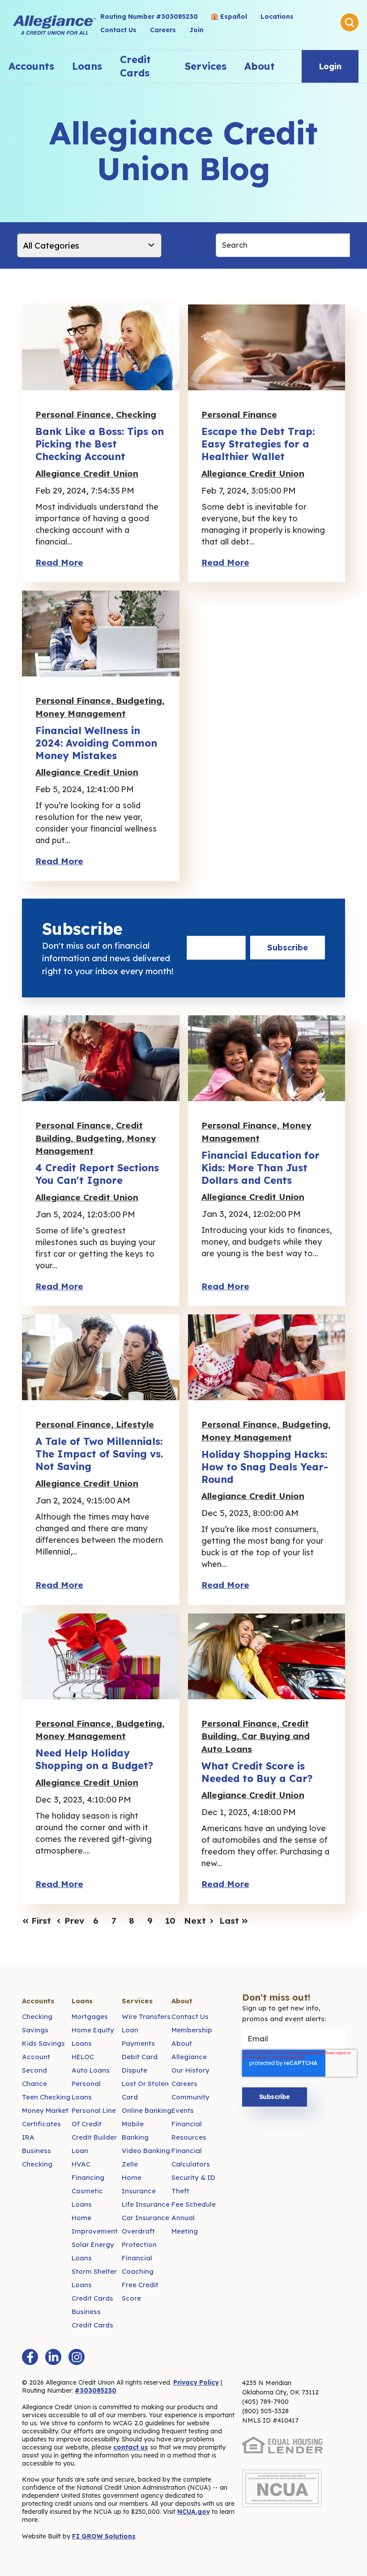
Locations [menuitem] (277, 17)
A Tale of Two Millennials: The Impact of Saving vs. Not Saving (99, 1454)
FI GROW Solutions (104, 2536)
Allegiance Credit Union (87, 473)
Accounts (31, 66)
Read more (59, 562)
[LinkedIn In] (53, 2357)
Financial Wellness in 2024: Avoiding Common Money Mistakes (96, 743)
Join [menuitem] (196, 30)
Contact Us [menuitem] (118, 30)
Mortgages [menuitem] (90, 2016)
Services (206, 66)
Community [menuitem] (190, 2097)
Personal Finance (239, 414)
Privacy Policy (196, 2382)
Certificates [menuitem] (41, 2124)
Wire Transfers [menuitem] (146, 2016)
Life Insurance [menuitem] (146, 2204)
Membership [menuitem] (192, 2030)
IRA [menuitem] (28, 2137)
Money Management (81, 714)
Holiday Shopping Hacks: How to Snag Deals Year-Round (265, 1467)
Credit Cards (135, 66)
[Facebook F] (30, 2357)
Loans (87, 66)
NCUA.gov (194, 2512)
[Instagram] (77, 2357)
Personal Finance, (76, 414)
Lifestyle (135, 1424)
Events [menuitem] (183, 2110)
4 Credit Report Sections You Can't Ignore (97, 1174)
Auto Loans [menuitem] (91, 2070)
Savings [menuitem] (35, 2030)
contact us (131, 2447)
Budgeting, (140, 701)
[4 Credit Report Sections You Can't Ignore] (101, 1058)
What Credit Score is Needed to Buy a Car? (257, 1772)
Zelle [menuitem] (130, 2164)
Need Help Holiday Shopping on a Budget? (94, 1759)
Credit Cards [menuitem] (92, 2298)
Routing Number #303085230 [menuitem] (149, 17)
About (260, 66)
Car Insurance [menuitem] (145, 2218)
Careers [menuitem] (163, 30)
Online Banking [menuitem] (147, 2110)
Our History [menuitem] (190, 2070)
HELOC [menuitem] (83, 2057)
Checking (136, 414)
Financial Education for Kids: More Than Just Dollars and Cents (260, 1168)
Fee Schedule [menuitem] (194, 2204)
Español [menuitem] (234, 17)
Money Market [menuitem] (45, 2110)
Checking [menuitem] (37, 2016)
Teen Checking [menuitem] (46, 2097)
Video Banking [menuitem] (146, 2151)
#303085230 (96, 2390)
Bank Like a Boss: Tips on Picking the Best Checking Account (100, 444)
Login (330, 66)
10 (170, 1921)
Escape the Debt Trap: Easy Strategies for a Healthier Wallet (258, 444)
